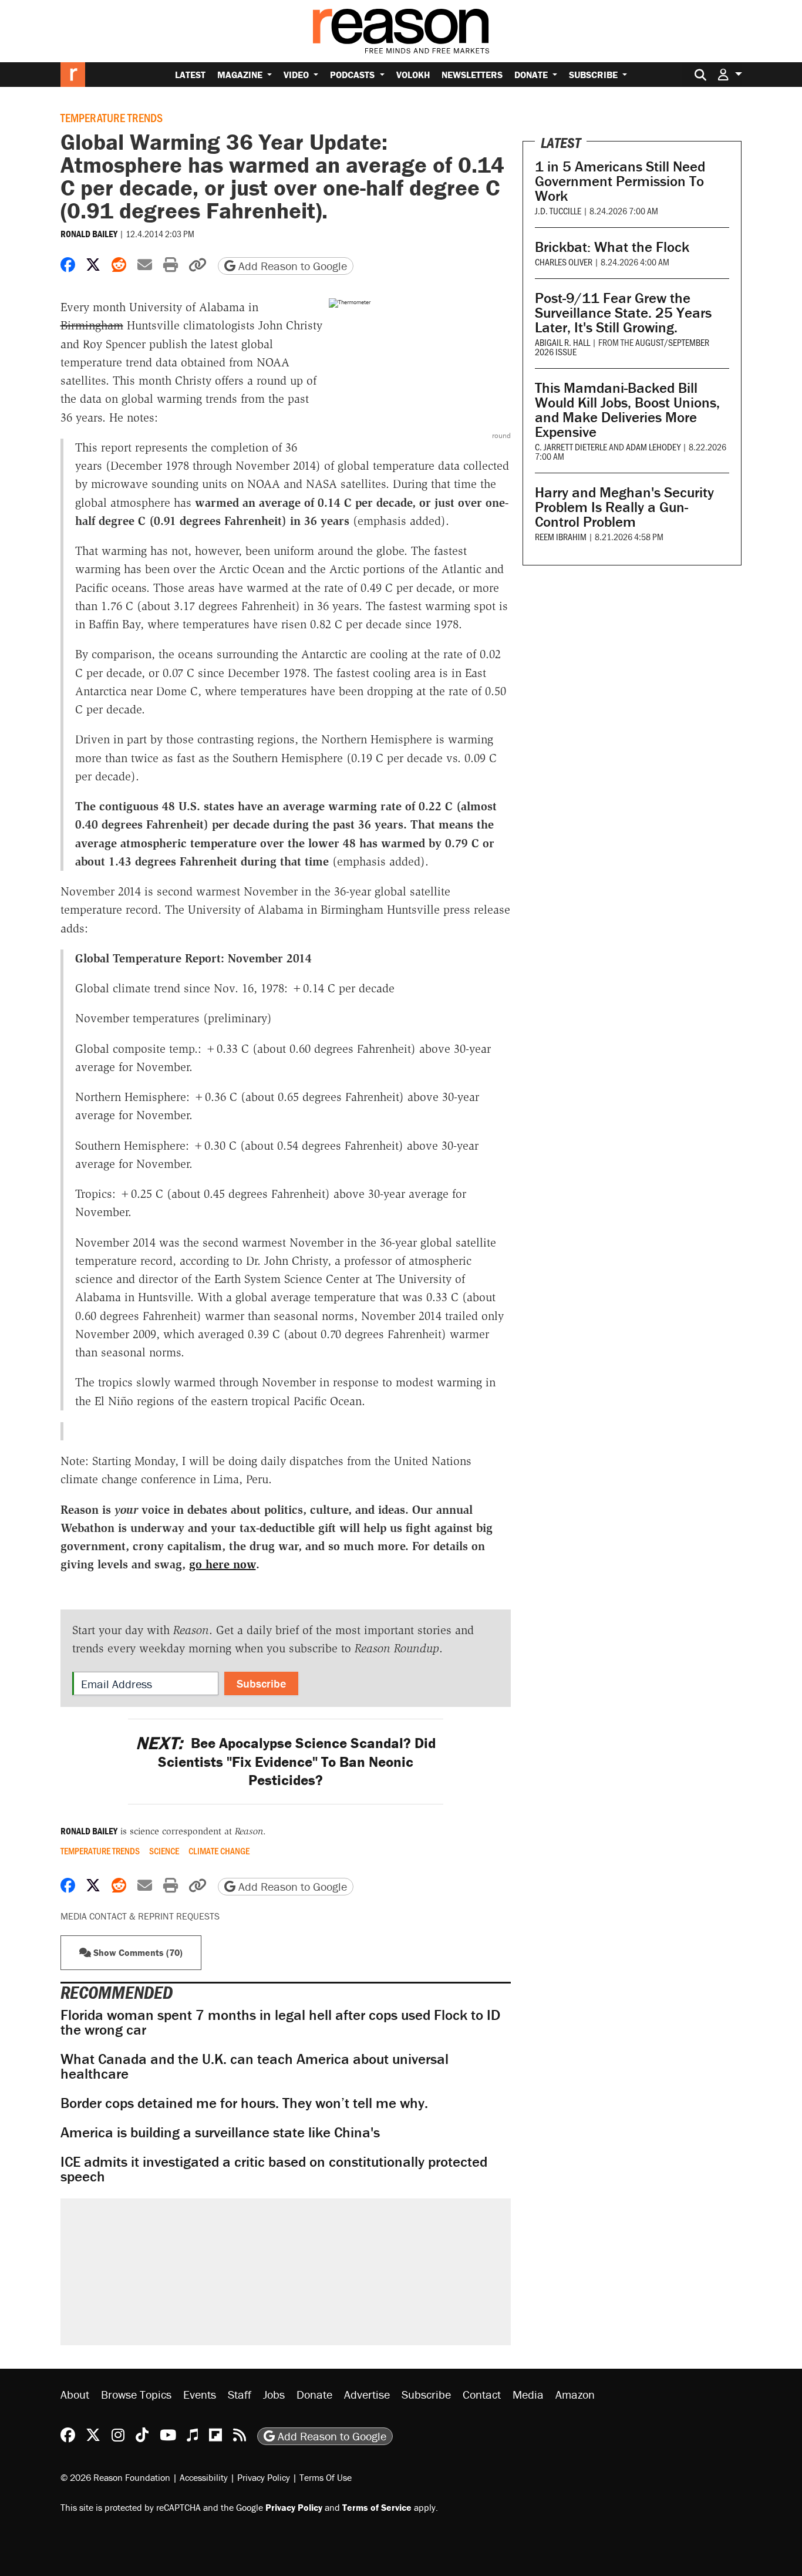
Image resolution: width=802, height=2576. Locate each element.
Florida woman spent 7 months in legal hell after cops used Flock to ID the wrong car (280, 2022)
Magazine (241, 75)
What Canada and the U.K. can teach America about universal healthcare (255, 2066)
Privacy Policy (264, 2477)
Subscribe (594, 75)
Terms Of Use (326, 2477)
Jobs (274, 2394)
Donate (532, 75)
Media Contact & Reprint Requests (140, 1916)
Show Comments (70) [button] (137, 1952)
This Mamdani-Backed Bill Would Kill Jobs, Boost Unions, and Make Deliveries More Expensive (627, 410)
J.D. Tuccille (558, 211)
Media (528, 2394)
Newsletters (472, 75)
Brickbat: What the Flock (612, 247)
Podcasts (353, 75)
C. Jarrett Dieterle (571, 447)
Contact (482, 2394)
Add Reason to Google (291, 266)
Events (200, 2394)
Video (297, 75)
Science (164, 1851)
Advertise (367, 2394)
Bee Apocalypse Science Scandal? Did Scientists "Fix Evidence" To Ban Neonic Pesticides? (286, 1762)
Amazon (575, 2394)
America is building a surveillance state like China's (220, 2132)
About (75, 2394)
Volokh (413, 75)
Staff (240, 2394)
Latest (190, 75)
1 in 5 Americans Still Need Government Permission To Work (620, 181)
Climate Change (219, 1851)
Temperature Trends (112, 117)
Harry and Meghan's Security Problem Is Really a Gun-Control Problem (624, 507)
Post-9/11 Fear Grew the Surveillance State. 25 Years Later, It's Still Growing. (623, 313)
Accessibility (204, 2477)
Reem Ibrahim (561, 536)
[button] (730, 74)
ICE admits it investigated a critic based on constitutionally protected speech (274, 2169)
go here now (223, 1564)
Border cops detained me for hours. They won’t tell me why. (244, 2103)
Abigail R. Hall (562, 342)
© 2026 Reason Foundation (115, 2477)
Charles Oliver (564, 262)
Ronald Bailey (89, 234)
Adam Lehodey (653, 447)
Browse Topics (136, 2394)
